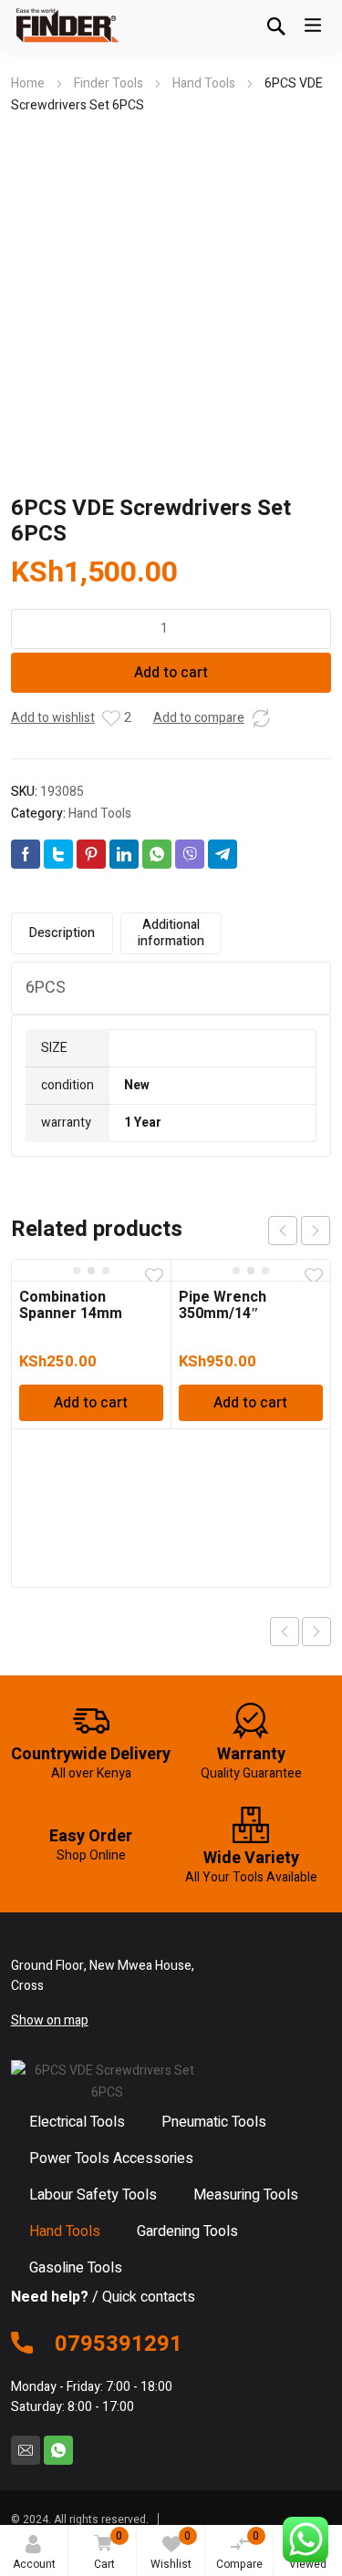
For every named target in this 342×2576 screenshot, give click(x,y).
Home (28, 83)
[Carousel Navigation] (299, 1231)
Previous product (285, 1632)
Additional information (171, 933)
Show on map (50, 2020)
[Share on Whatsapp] (157, 854)
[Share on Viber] (190, 854)
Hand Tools (204, 83)
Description (62, 933)
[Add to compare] (261, 718)
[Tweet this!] (58, 854)
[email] (26, 2450)
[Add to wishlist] (111, 718)
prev (283, 1231)
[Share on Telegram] (223, 854)
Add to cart (171, 673)
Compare (239, 2550)
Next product (316, 1632)
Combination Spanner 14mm (71, 1305)
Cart (108, 2550)
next (316, 1231)
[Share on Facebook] (26, 854)
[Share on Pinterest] (91, 854)
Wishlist (171, 2550)
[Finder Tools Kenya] (66, 26)
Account (34, 2564)
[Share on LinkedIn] (124, 854)
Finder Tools (109, 83)
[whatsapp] (58, 2450)
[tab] (62, 933)
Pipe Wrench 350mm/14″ (223, 1305)
